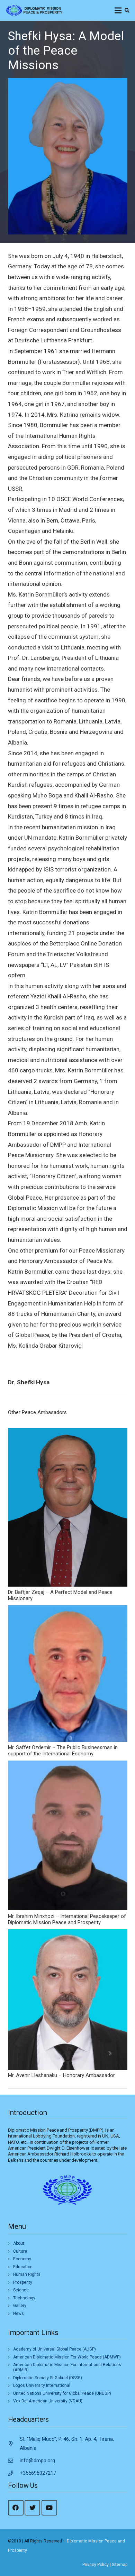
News (19, 2314)
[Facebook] (16, 2508)
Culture (20, 2251)
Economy (22, 2259)
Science (21, 2290)
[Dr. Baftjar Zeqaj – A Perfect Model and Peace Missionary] (68, 1507)
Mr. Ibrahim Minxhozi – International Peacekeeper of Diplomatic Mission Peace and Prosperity (67, 1919)
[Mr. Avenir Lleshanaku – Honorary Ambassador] (68, 2000)
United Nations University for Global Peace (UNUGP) (62, 2393)
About (19, 2243)
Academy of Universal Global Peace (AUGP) (55, 2349)
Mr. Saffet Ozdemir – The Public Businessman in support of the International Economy (63, 1751)
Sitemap (120, 2565)
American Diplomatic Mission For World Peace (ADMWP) (67, 2357)
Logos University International (42, 2385)
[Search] (127, 10)
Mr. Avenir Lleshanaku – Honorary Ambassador (61, 2075)
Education (23, 2267)
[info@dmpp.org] (14, 2461)
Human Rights (27, 2274)
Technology (24, 2298)
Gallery (20, 2306)
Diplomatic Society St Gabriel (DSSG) (48, 2378)
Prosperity (23, 2282)
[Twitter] (32, 2508)
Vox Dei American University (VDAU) (48, 2401)
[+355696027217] (14, 2473)
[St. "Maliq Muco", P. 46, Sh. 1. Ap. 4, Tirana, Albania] (14, 2444)
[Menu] (118, 10)
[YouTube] (49, 2508)
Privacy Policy (96, 2565)
